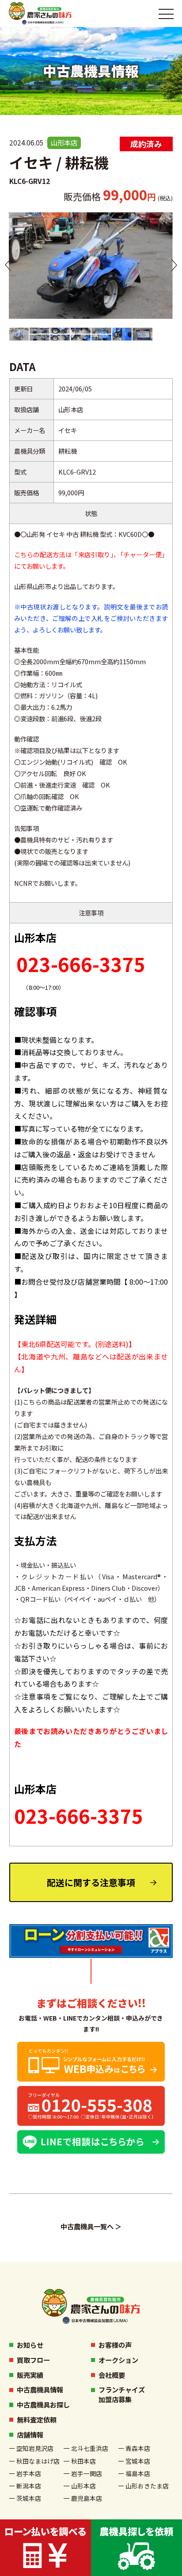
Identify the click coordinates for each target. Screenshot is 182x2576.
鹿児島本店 (87, 2498)
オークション (118, 2360)
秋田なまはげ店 (38, 2461)
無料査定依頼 (37, 2419)
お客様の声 (115, 2345)
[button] (8, 265)
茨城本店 (29, 2498)
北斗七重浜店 (90, 2448)
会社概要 (112, 2375)
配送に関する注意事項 (91, 1882)
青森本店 (138, 2448)
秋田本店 (83, 2461)
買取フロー (33, 2360)
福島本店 (138, 2473)
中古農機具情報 (40, 2389)
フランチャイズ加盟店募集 (122, 2394)
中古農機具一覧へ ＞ (91, 2226)
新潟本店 (29, 2486)
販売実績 (30, 2375)
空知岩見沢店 (35, 2448)
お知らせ (30, 2345)
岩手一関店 (87, 2473)
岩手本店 (29, 2473)
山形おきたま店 (147, 2486)
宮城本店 (138, 2461)
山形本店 (83, 2486)
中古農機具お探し (43, 2404)
